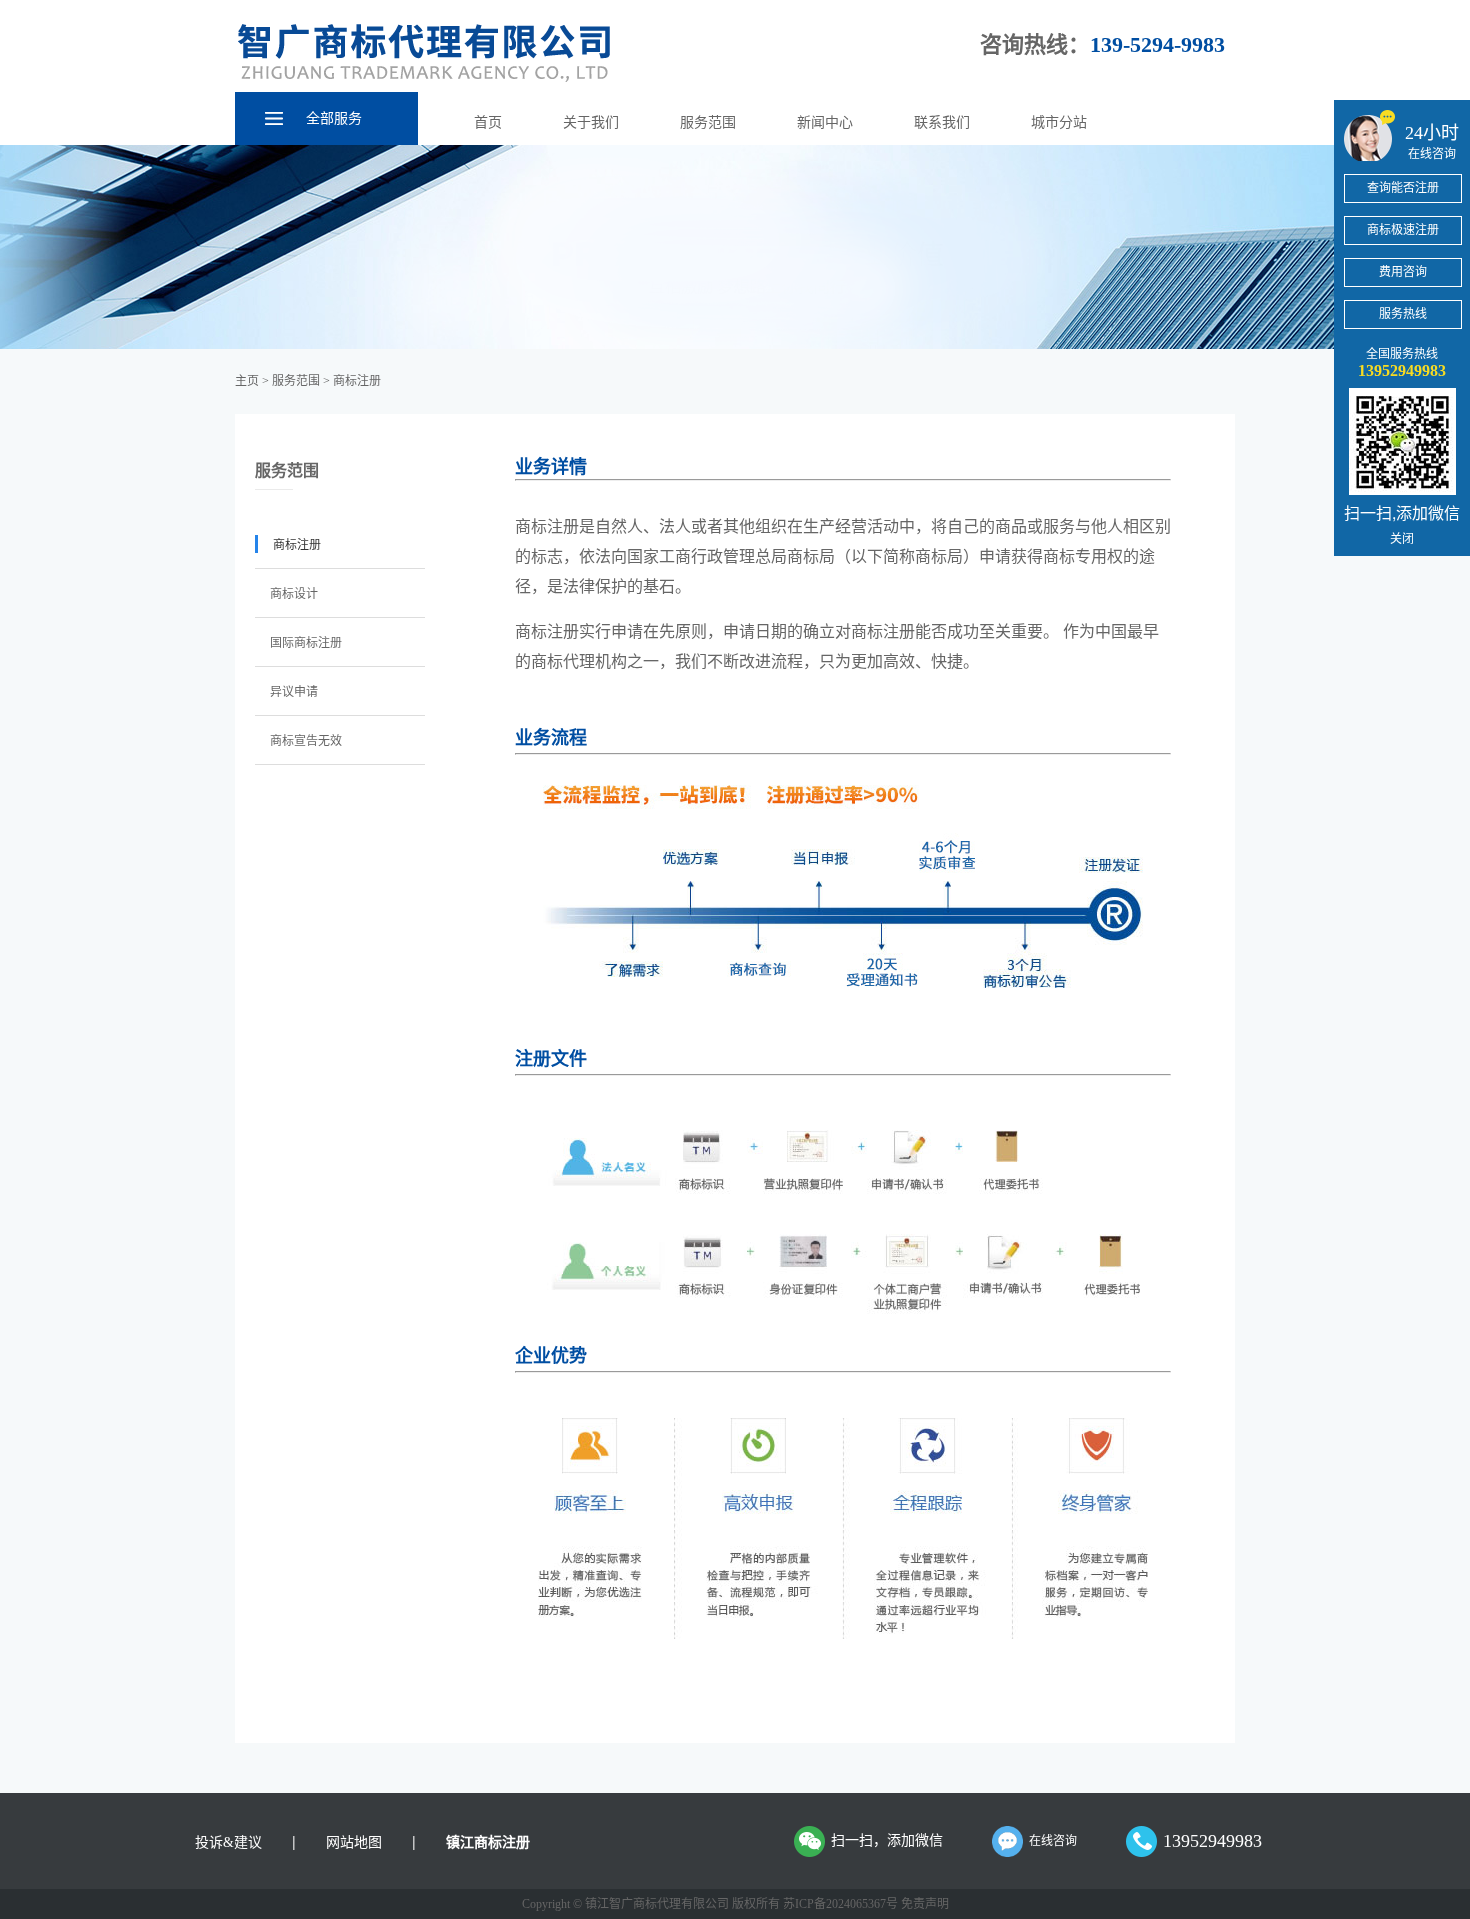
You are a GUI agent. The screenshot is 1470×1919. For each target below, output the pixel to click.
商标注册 (357, 381)
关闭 (1402, 537)
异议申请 (294, 692)
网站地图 (354, 1842)
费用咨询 (1403, 272)
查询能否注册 (1403, 188)
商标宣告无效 (306, 741)
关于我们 (591, 122)
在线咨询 (1053, 1841)
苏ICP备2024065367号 (840, 1904)
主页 (247, 381)
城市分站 (1059, 122)
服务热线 (1403, 314)
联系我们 (942, 122)
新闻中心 (825, 122)
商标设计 (294, 594)
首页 (488, 122)
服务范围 (708, 122)
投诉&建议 (228, 1842)
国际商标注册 (306, 643)
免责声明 (925, 1904)
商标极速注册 (1403, 230)
